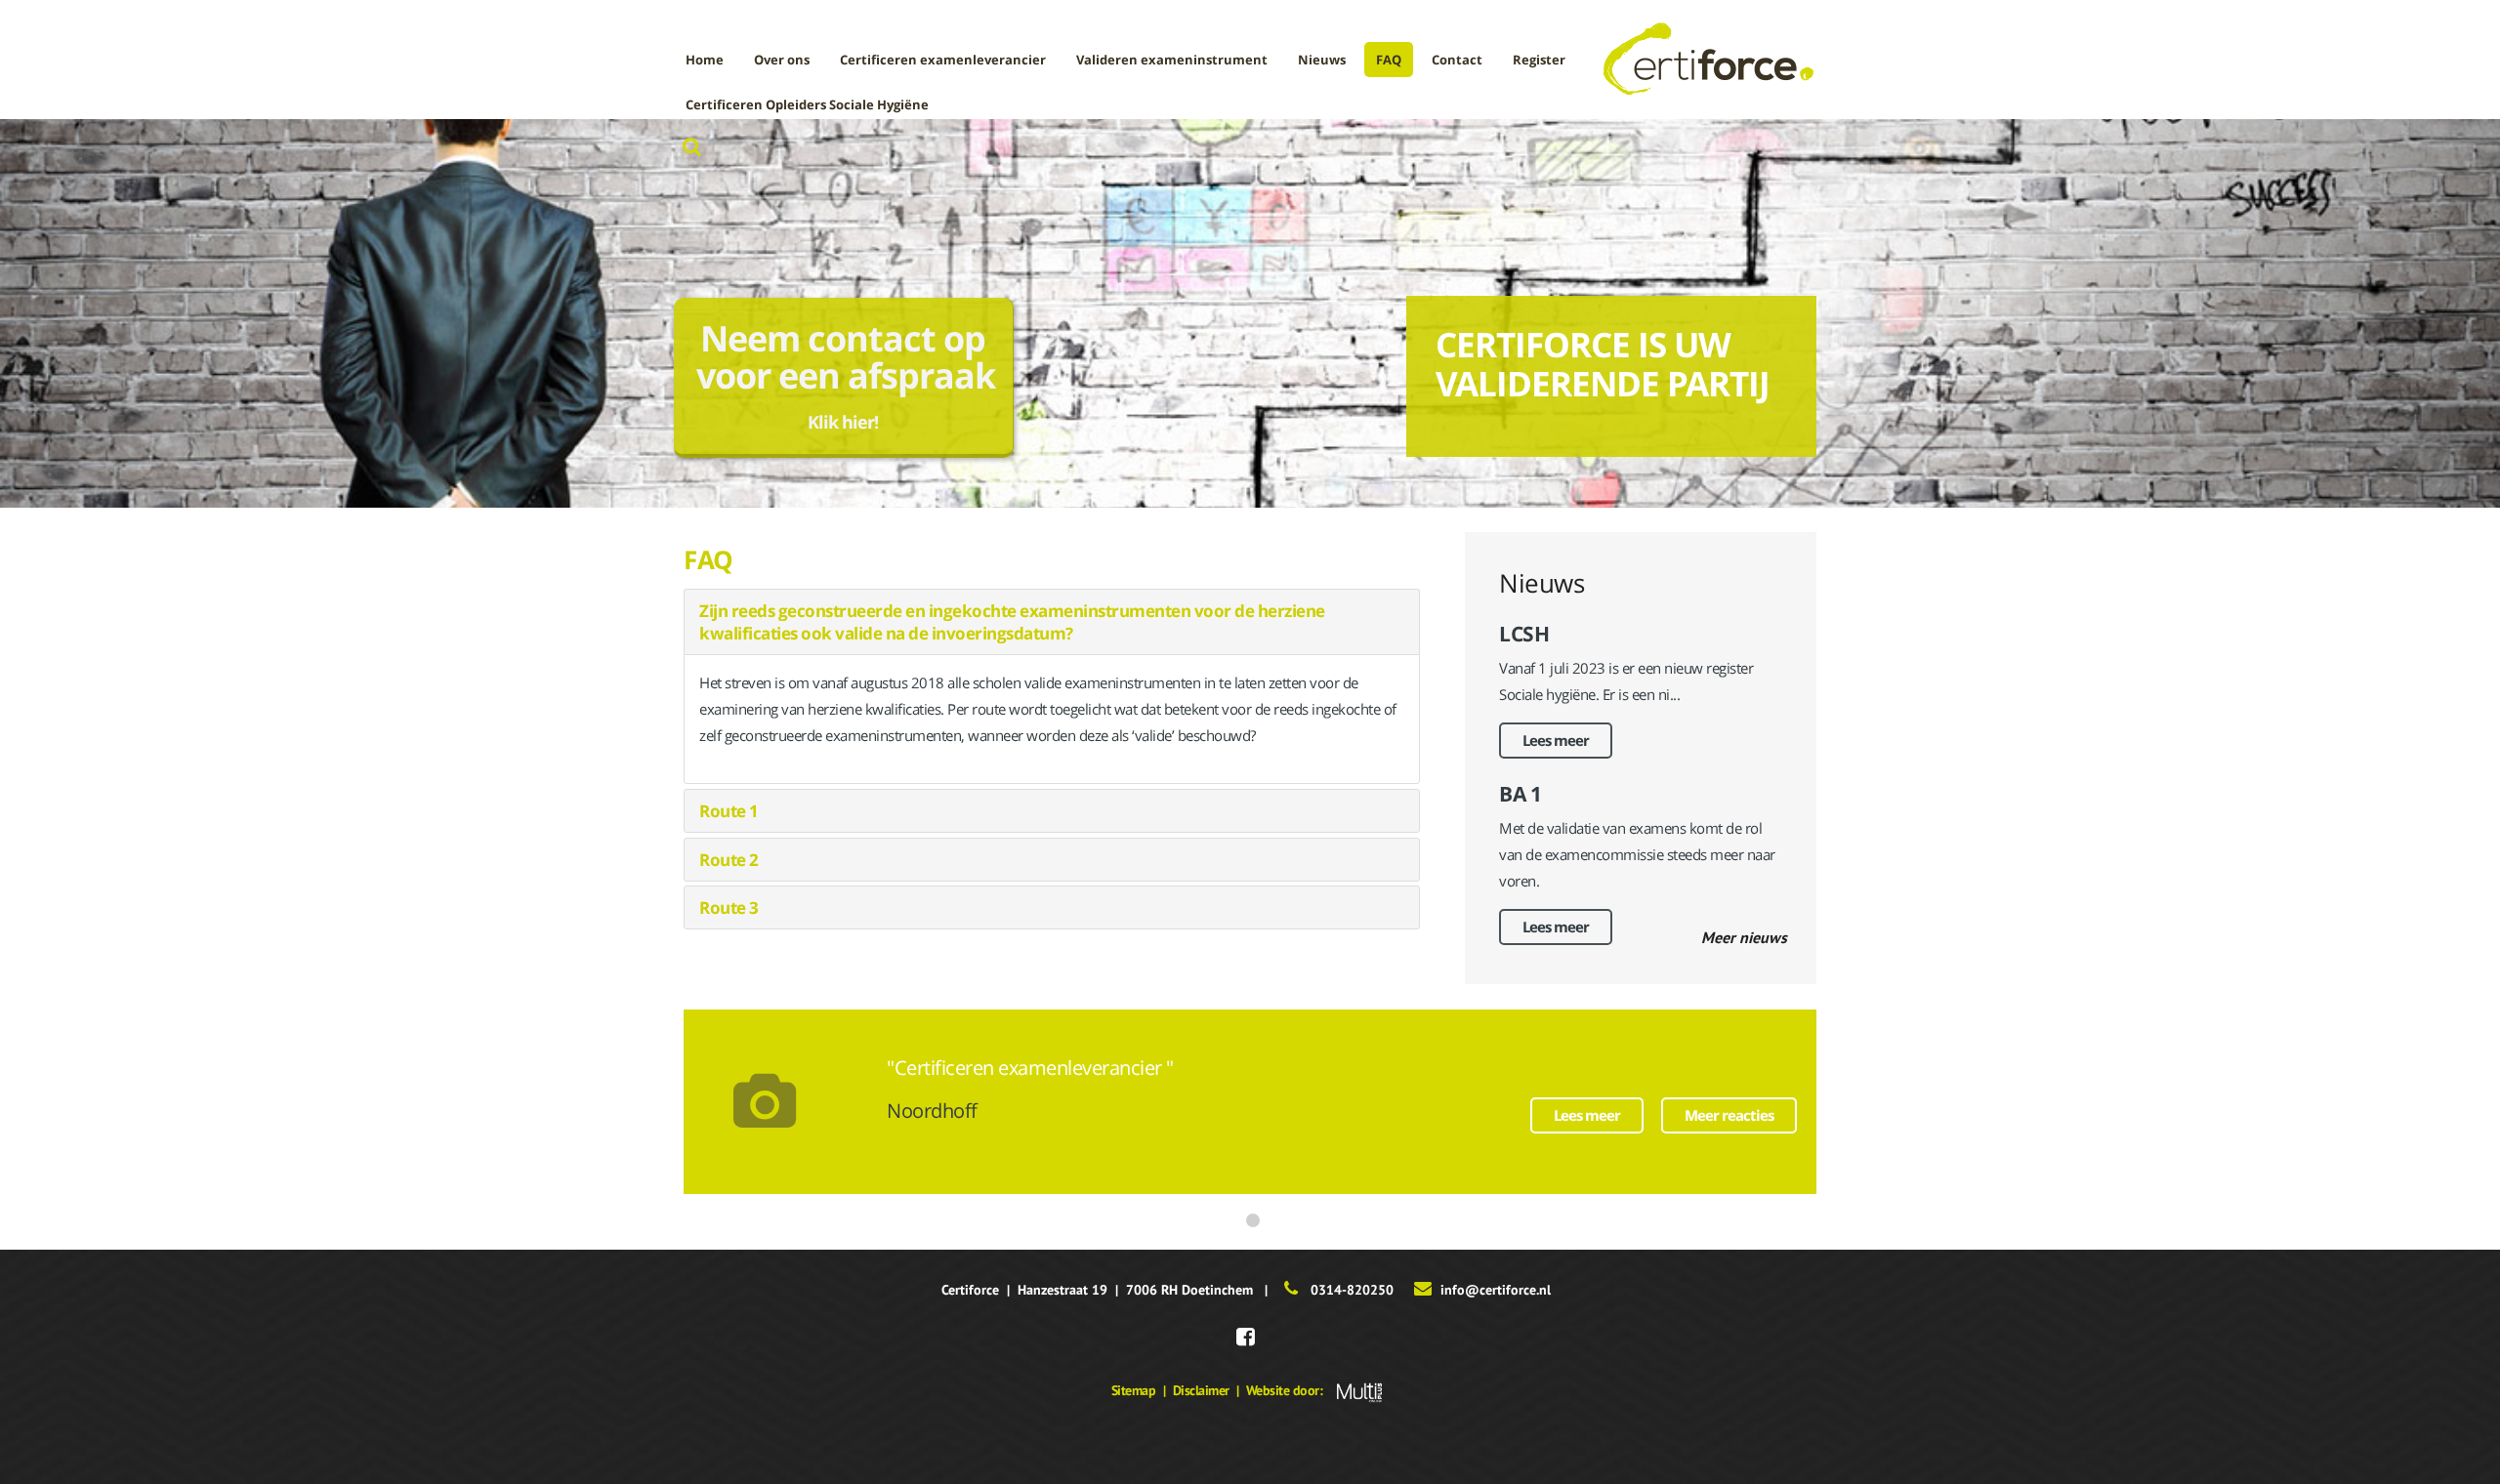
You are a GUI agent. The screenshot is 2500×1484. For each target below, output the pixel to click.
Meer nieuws (1744, 937)
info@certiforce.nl (1496, 1290)
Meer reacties (1729, 1115)
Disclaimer (1201, 1390)
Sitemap (1134, 1390)
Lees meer (1556, 740)
